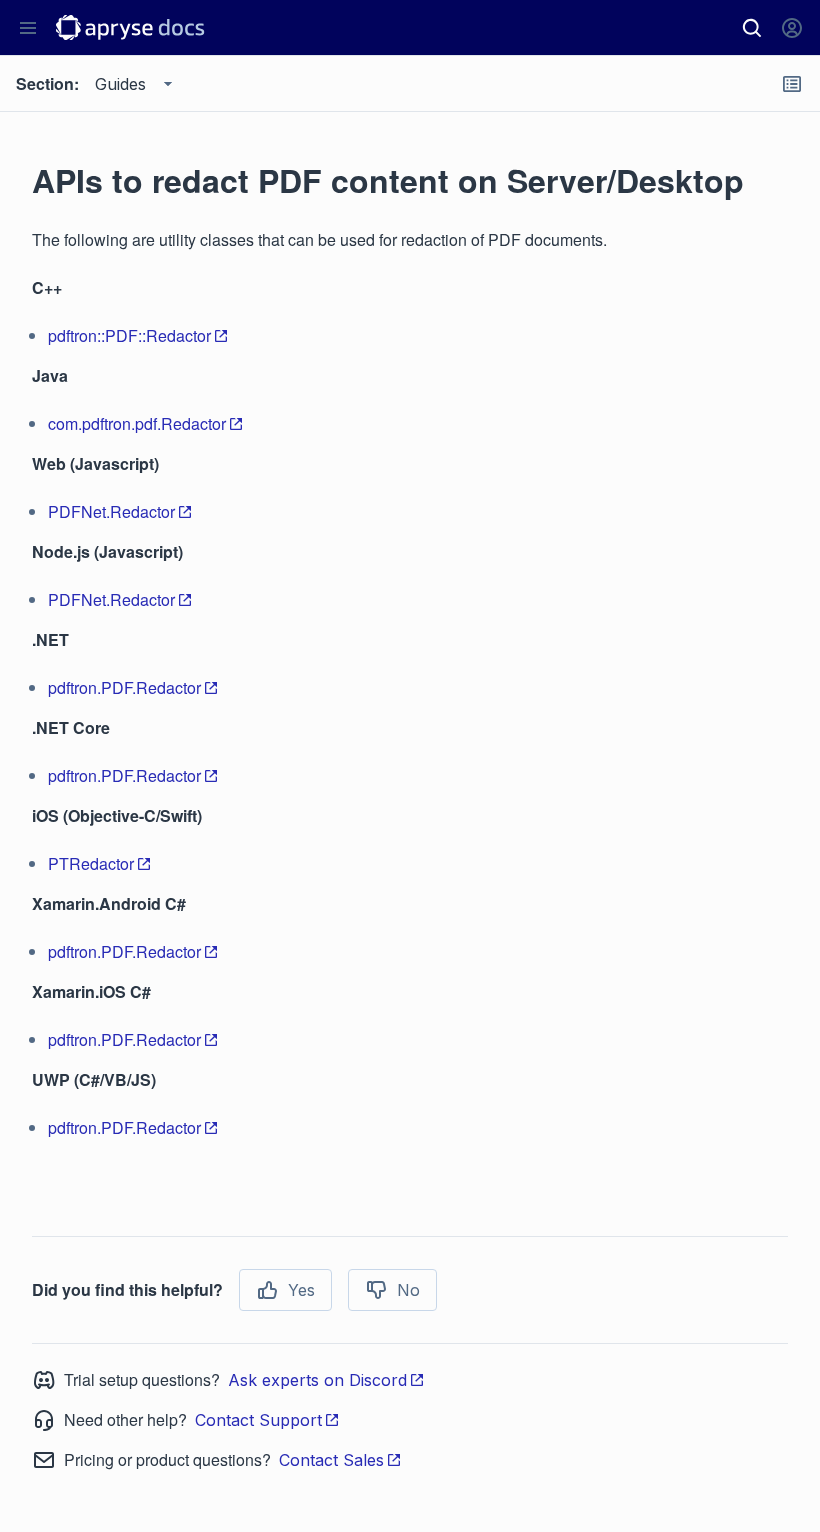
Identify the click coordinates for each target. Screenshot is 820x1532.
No (408, 1290)
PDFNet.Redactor (111, 511)
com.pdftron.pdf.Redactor (137, 423)
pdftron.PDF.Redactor (124, 687)
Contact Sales (331, 1460)
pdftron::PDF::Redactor (129, 335)
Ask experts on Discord (317, 1380)
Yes (301, 1290)
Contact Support (258, 1420)
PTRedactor (91, 863)
